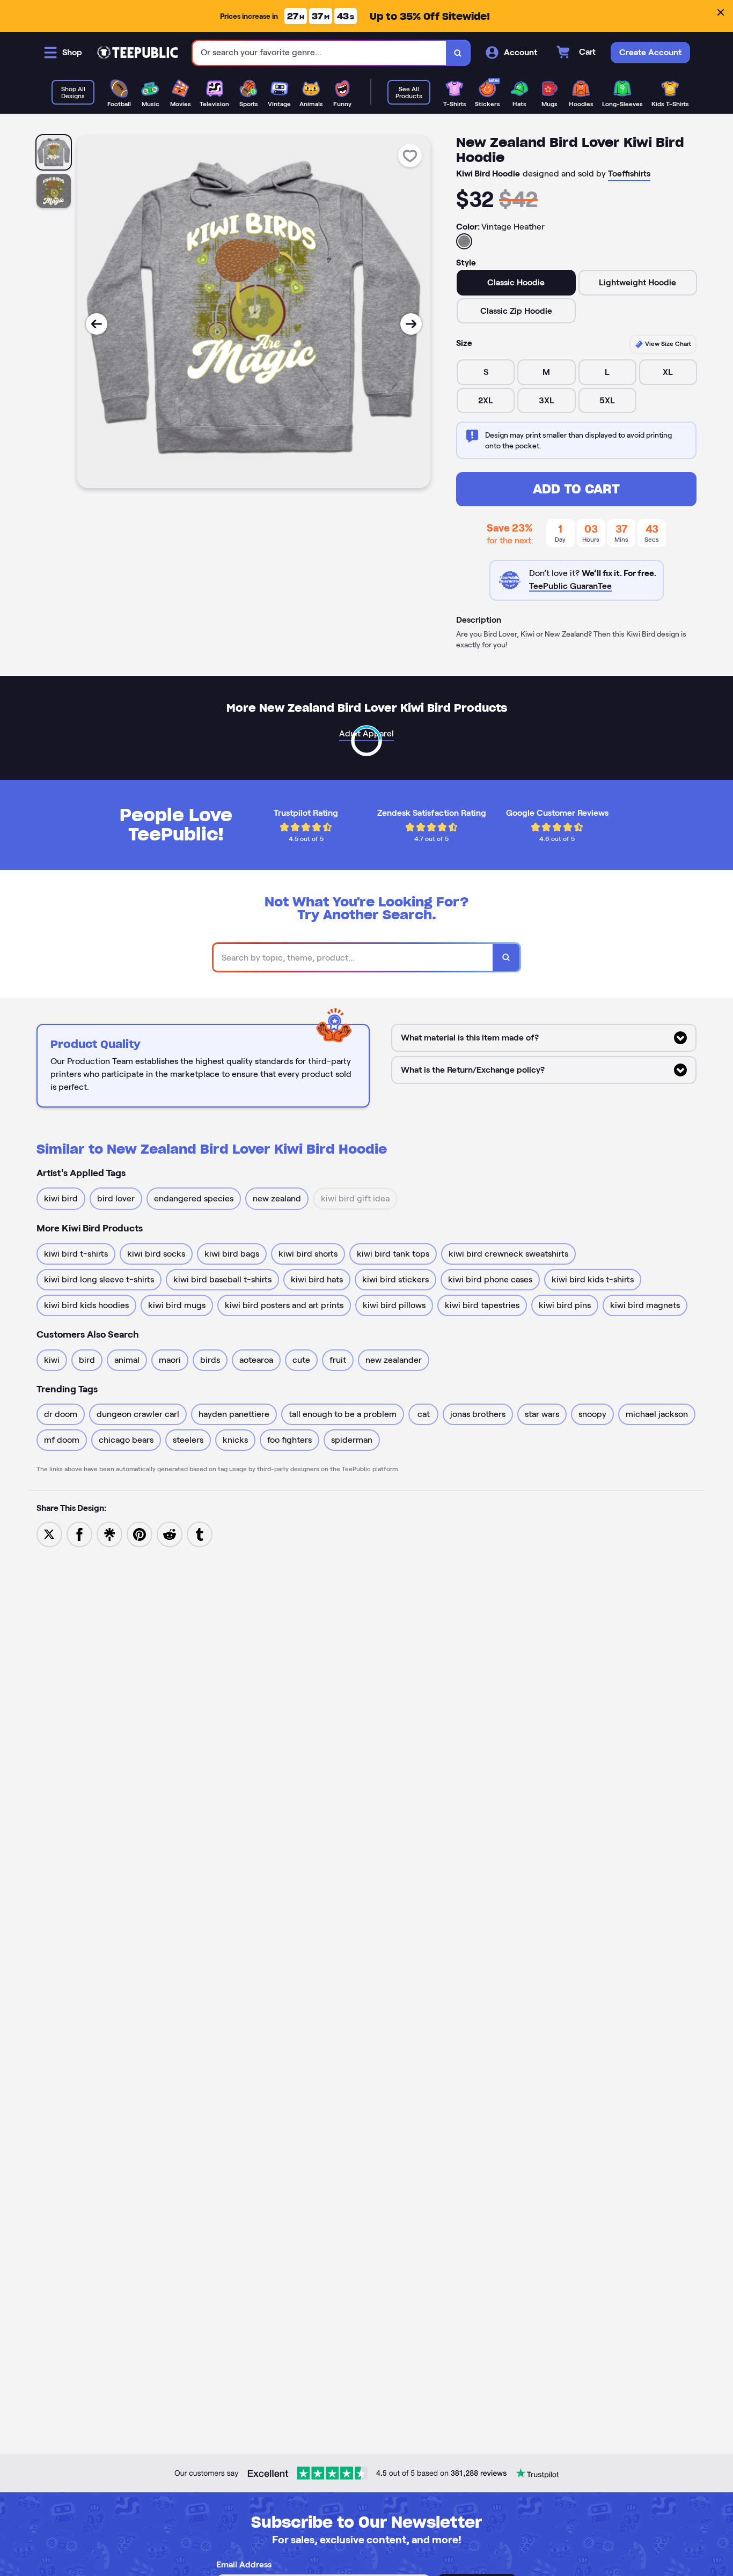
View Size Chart (667, 344)
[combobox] (320, 53)
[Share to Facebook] (79, 1534)
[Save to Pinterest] (140, 1534)
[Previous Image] (97, 324)
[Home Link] (137, 53)
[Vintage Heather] (464, 241)
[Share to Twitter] (49, 1534)
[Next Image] (411, 324)
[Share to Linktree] (109, 1534)
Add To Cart (576, 489)
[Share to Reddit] (170, 1534)
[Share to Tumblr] (200, 1534)
